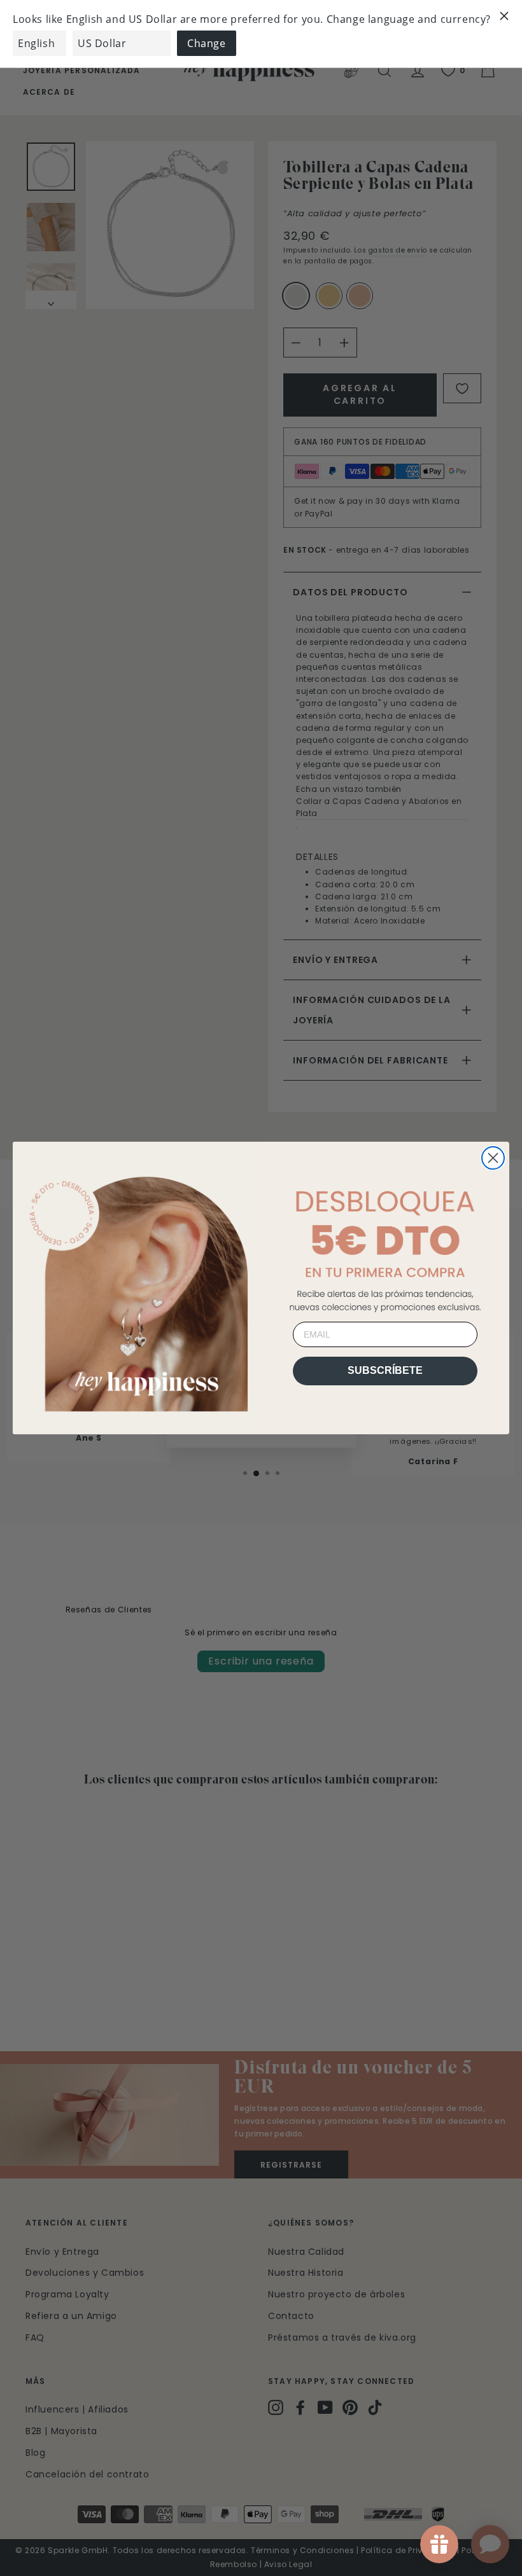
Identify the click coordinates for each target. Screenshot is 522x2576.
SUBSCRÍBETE (385, 1370)
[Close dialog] (493, 1158)
